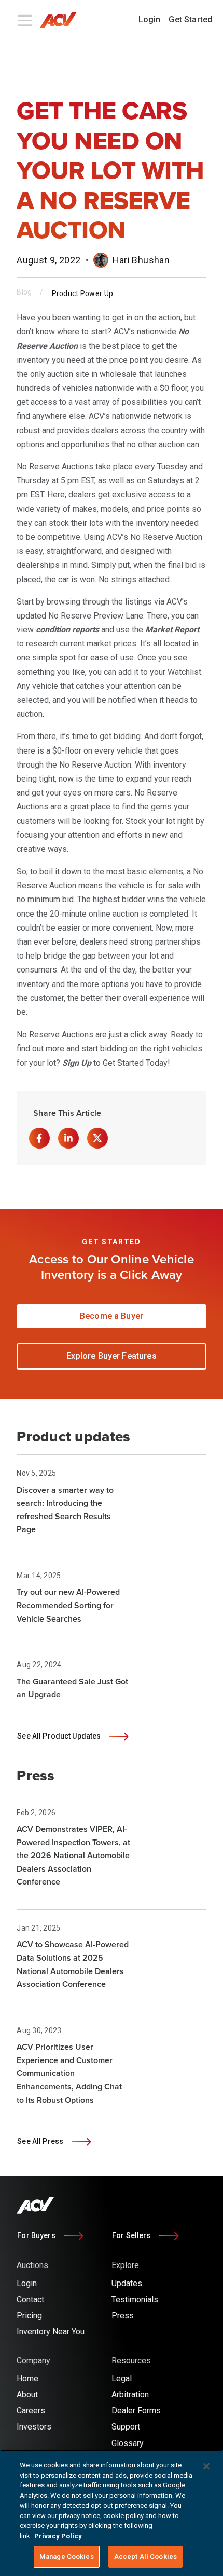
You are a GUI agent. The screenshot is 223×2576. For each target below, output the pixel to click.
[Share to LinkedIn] (68, 1138)
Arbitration (130, 2395)
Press (123, 2315)
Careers (31, 2411)
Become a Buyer (112, 1316)
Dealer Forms (136, 2411)
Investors (34, 2427)
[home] (62, 20)
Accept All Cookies (145, 2557)
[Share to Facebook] (39, 1138)
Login (150, 19)
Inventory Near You (51, 2331)
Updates (127, 2283)
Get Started (190, 19)
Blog (24, 292)
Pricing (29, 2315)
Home (27, 2379)
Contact (30, 2299)
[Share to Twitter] (97, 1138)
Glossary (128, 2443)
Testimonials (135, 2299)
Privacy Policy (58, 2536)
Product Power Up (82, 293)
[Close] (206, 2466)
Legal (122, 2379)
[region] (112, 2513)
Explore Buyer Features (112, 1356)
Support (126, 2427)
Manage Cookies (67, 2557)
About (27, 2395)
